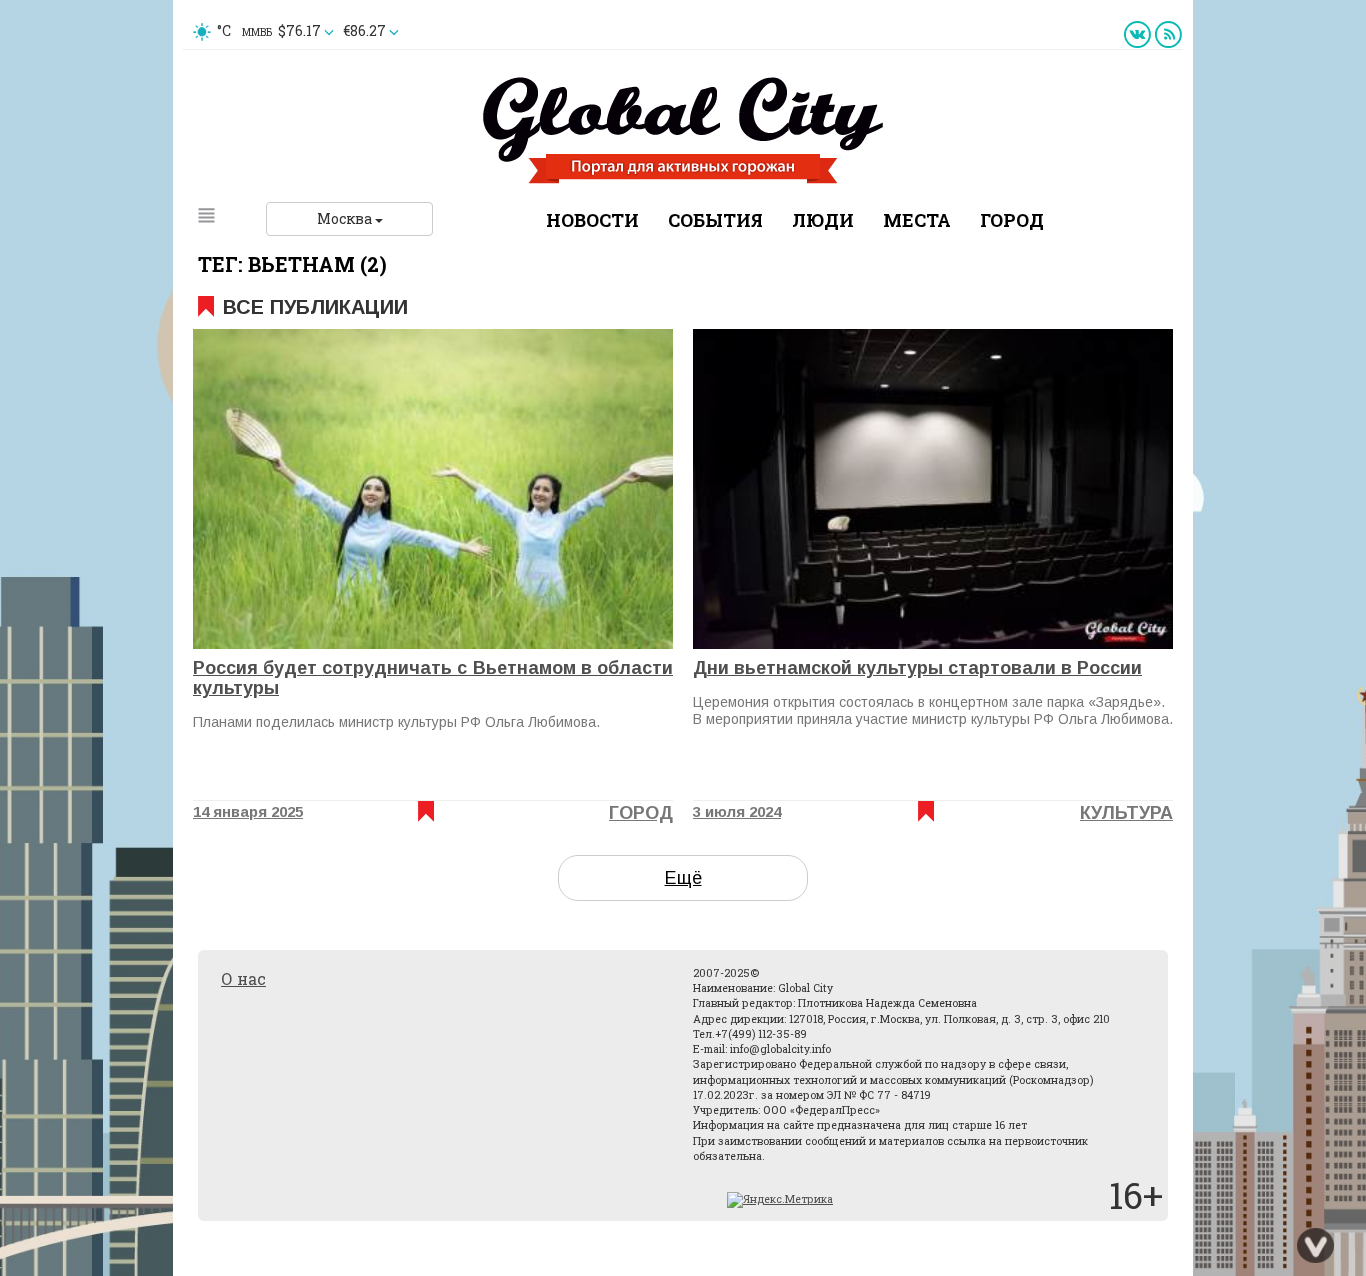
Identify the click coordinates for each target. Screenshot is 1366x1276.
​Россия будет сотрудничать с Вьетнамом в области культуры (433, 678)
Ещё (683, 878)
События (715, 220)
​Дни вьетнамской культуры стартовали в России (917, 668)
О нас (243, 978)
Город (1012, 220)
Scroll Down (1316, 1246)
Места (917, 220)
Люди (823, 220)
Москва (346, 218)
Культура (1126, 813)
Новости (592, 220)
